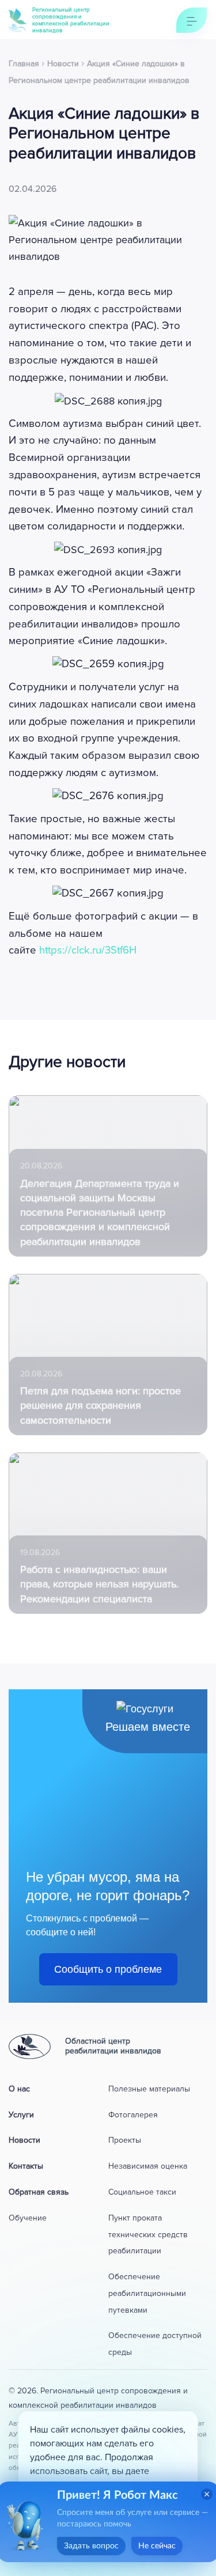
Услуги (21, 2115)
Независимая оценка (148, 2166)
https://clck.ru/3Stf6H (88, 950)
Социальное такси (142, 2192)
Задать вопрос (91, 2546)
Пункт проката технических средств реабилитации (148, 2235)
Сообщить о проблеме (108, 1969)
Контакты (26, 2166)
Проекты (125, 2140)
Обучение (28, 2218)
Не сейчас (157, 2546)
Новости (24, 2140)
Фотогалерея (133, 2115)
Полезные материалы (149, 2089)
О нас (19, 2089)
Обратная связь (39, 2192)
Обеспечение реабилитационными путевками (147, 2293)
